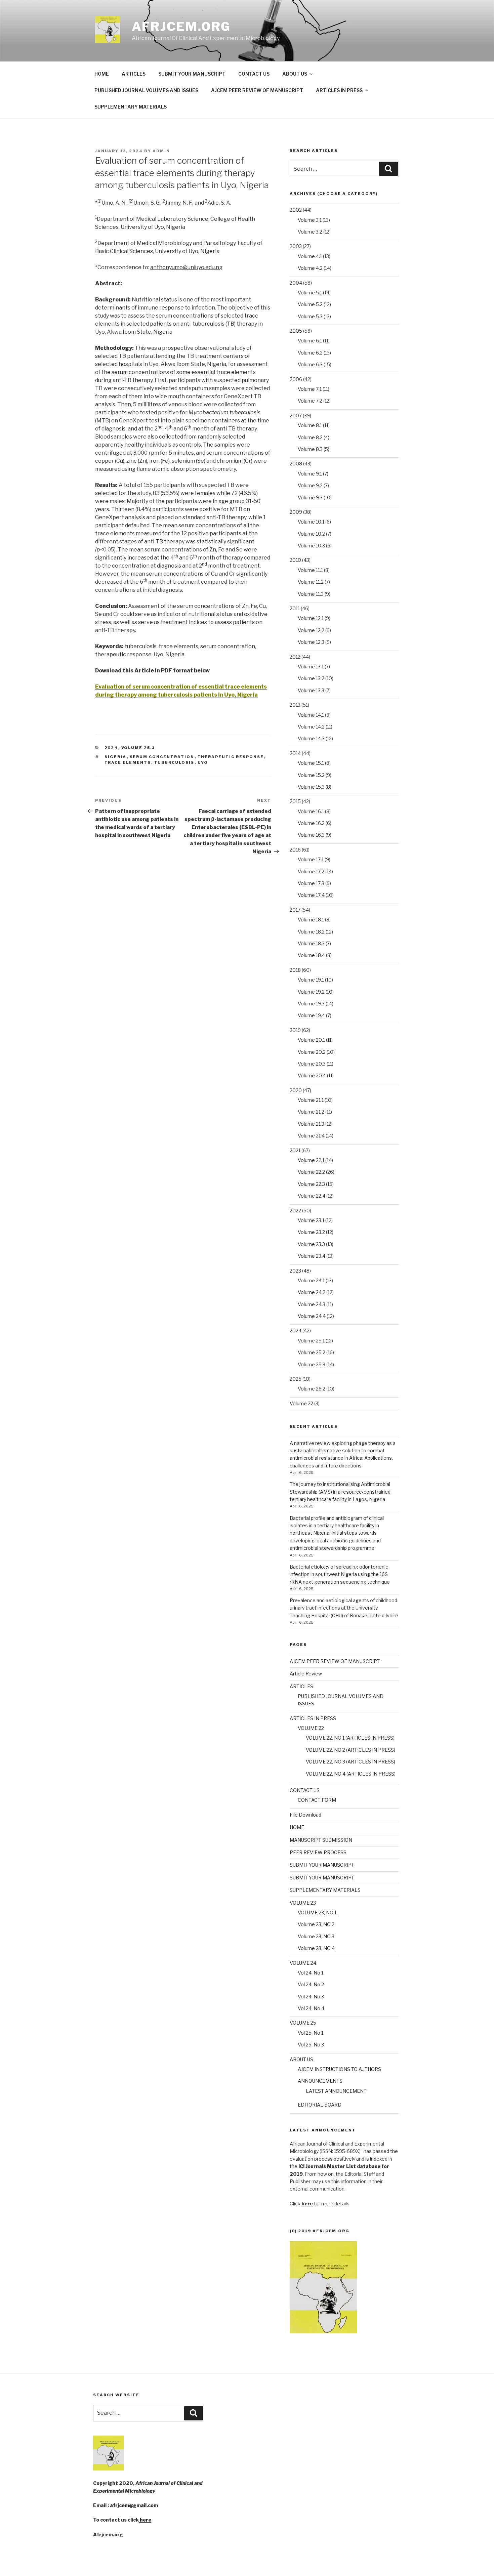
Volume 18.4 (311, 955)
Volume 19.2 (311, 992)
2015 (295, 801)
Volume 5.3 (310, 316)
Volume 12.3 (311, 642)
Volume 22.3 (311, 1184)
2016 (295, 850)
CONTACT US (254, 74)
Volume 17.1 (311, 859)
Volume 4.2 (310, 268)
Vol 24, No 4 (311, 2008)
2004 (296, 283)
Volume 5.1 (310, 293)
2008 (296, 464)
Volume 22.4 (312, 1196)
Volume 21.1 (311, 1100)
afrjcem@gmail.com (134, 2505)
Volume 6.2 (310, 353)
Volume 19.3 (311, 1004)
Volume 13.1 (311, 667)
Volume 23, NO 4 (316, 1948)
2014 (295, 753)
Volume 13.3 (311, 690)
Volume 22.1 (311, 1160)
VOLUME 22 (311, 1728)
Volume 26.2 (312, 1389)
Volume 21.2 (311, 1112)
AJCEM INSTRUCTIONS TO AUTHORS (339, 2069)
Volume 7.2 (310, 401)
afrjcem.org (181, 27)
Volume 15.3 (311, 787)
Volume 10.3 (311, 546)
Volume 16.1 (311, 811)
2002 (296, 210)
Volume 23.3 (311, 1244)
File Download (305, 1815)
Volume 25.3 (312, 1364)
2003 (296, 246)
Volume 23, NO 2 (316, 1924)
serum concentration (162, 757)
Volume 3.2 (310, 232)
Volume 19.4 (311, 1015)
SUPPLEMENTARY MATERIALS (131, 107)
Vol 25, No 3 (311, 2045)
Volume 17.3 (311, 883)
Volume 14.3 (311, 738)
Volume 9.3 (310, 497)
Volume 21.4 (311, 1136)
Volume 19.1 (311, 980)
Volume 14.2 (311, 727)
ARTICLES (134, 74)
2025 (296, 1379)
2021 (295, 1150)
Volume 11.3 (311, 594)
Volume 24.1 (311, 1280)
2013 (295, 705)
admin (161, 151)
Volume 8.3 (310, 449)
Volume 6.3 (310, 364)
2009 (296, 512)
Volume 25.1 (138, 748)
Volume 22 (301, 1403)
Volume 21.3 (311, 1124)
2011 (295, 608)
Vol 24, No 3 (311, 1997)
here (145, 2520)
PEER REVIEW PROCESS (318, 1852)
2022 (295, 1211)
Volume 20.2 (312, 1052)
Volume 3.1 (310, 220)
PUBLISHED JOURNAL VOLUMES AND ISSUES (146, 90)
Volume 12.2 (311, 630)
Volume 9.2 (310, 485)
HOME (102, 74)
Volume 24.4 (312, 1316)
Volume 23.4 (312, 1256)
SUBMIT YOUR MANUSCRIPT (192, 74)
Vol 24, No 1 (311, 1973)
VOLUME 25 (303, 2023)
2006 (296, 379)
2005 (296, 331)
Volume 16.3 (311, 835)
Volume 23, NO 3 (316, 1936)
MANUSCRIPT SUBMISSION (321, 1840)
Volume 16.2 (311, 823)
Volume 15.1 (311, 763)
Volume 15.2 (311, 775)
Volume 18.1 (311, 920)
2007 (296, 416)
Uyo (203, 762)
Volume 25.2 (312, 1352)
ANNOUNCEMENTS (320, 2081)
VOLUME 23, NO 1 (317, 1913)
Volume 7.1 (310, 389)
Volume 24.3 (312, 1304)
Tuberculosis (174, 762)
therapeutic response (231, 757)
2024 (111, 748)
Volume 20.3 (312, 1064)
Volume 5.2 (310, 304)
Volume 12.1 (311, 618)
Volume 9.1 (310, 474)
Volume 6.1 (310, 341)
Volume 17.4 (311, 895)
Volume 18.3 (311, 943)
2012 (295, 657)
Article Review (306, 1674)
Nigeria (116, 757)
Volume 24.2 (312, 1292)
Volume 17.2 (311, 871)
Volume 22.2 (311, 1172)
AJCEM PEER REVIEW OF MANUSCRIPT (257, 90)
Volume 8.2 (310, 437)
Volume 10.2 (311, 534)
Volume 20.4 (312, 1075)
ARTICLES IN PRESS (339, 90)
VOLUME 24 (303, 1963)
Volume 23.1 (311, 1220)
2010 (295, 560)
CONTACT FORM (317, 1800)
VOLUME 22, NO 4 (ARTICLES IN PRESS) (351, 1774)
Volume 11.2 (311, 582)
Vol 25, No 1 (311, 2033)
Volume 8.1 (310, 425)
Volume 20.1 (311, 1040)
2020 (296, 1090)
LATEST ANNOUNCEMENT (336, 2091)
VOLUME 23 (303, 1903)
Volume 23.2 (311, 1232)
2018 (295, 970)
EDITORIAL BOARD (320, 2105)
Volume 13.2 (311, 678)
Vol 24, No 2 (311, 1984)
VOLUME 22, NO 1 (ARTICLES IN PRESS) (350, 1738)
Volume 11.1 (310, 570)
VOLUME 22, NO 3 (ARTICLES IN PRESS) (351, 1762)
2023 (295, 1271)
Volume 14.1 (311, 715)
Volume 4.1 (310, 256)
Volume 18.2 (311, 932)
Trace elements (128, 762)
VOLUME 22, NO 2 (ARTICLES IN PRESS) (351, 1750)
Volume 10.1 (311, 522)
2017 (295, 910)
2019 (295, 1030)
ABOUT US (295, 74)
